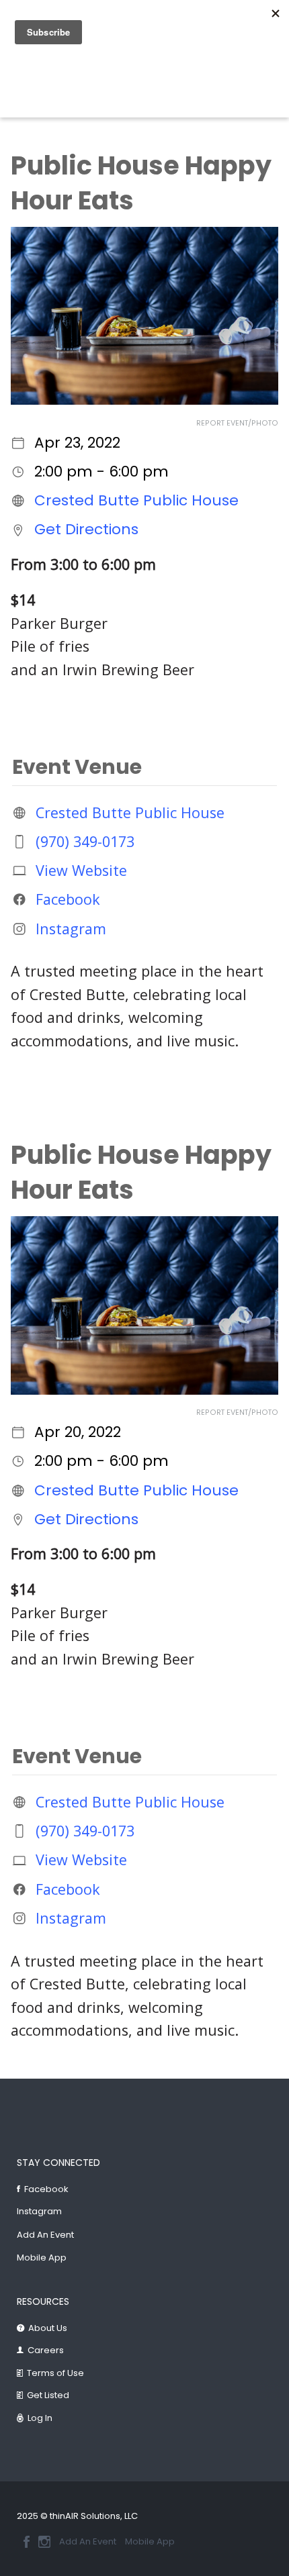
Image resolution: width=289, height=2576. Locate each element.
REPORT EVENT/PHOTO (237, 423)
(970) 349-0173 (85, 841)
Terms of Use (55, 2373)
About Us (48, 2328)
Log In (40, 2418)
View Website (81, 870)
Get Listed (48, 2395)
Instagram (71, 928)
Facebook (68, 899)
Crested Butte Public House (136, 500)
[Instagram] (44, 2542)
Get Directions (86, 529)
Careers (46, 2350)
